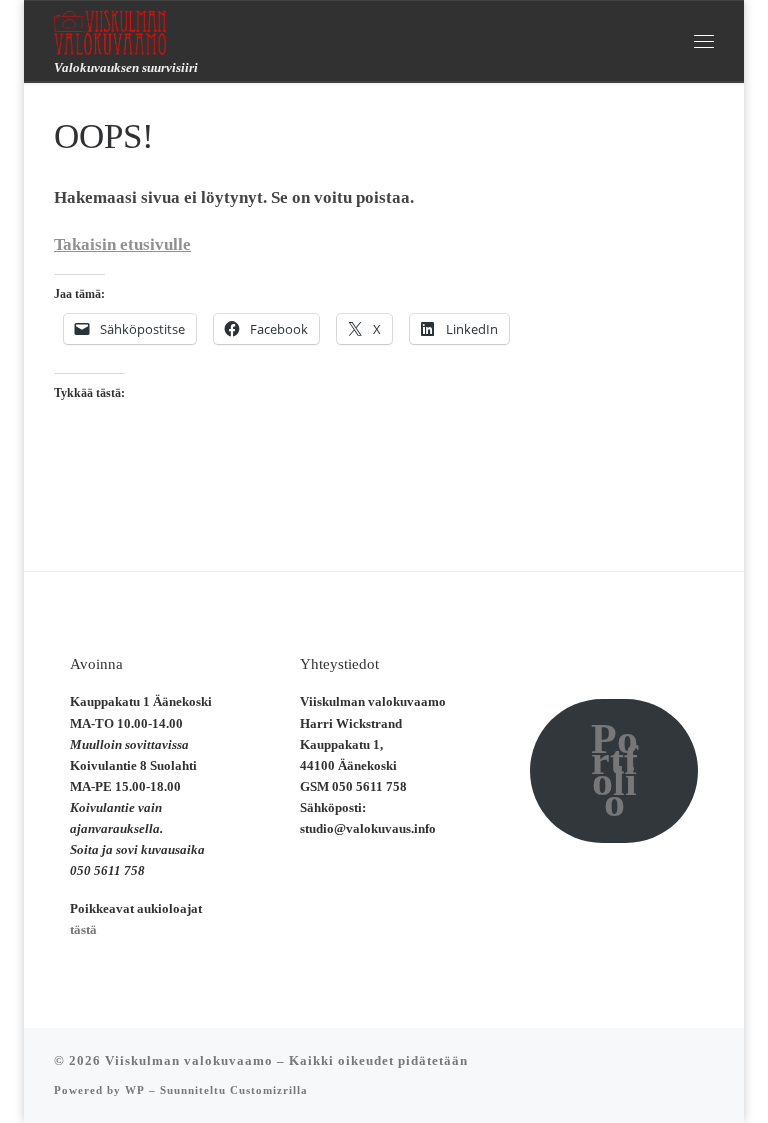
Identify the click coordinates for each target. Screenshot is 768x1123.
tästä (83, 930)
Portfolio (614, 770)
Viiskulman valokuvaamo (189, 1060)
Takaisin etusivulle (122, 244)
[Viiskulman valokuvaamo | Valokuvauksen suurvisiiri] (110, 30)
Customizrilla (269, 1090)
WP (135, 1090)
